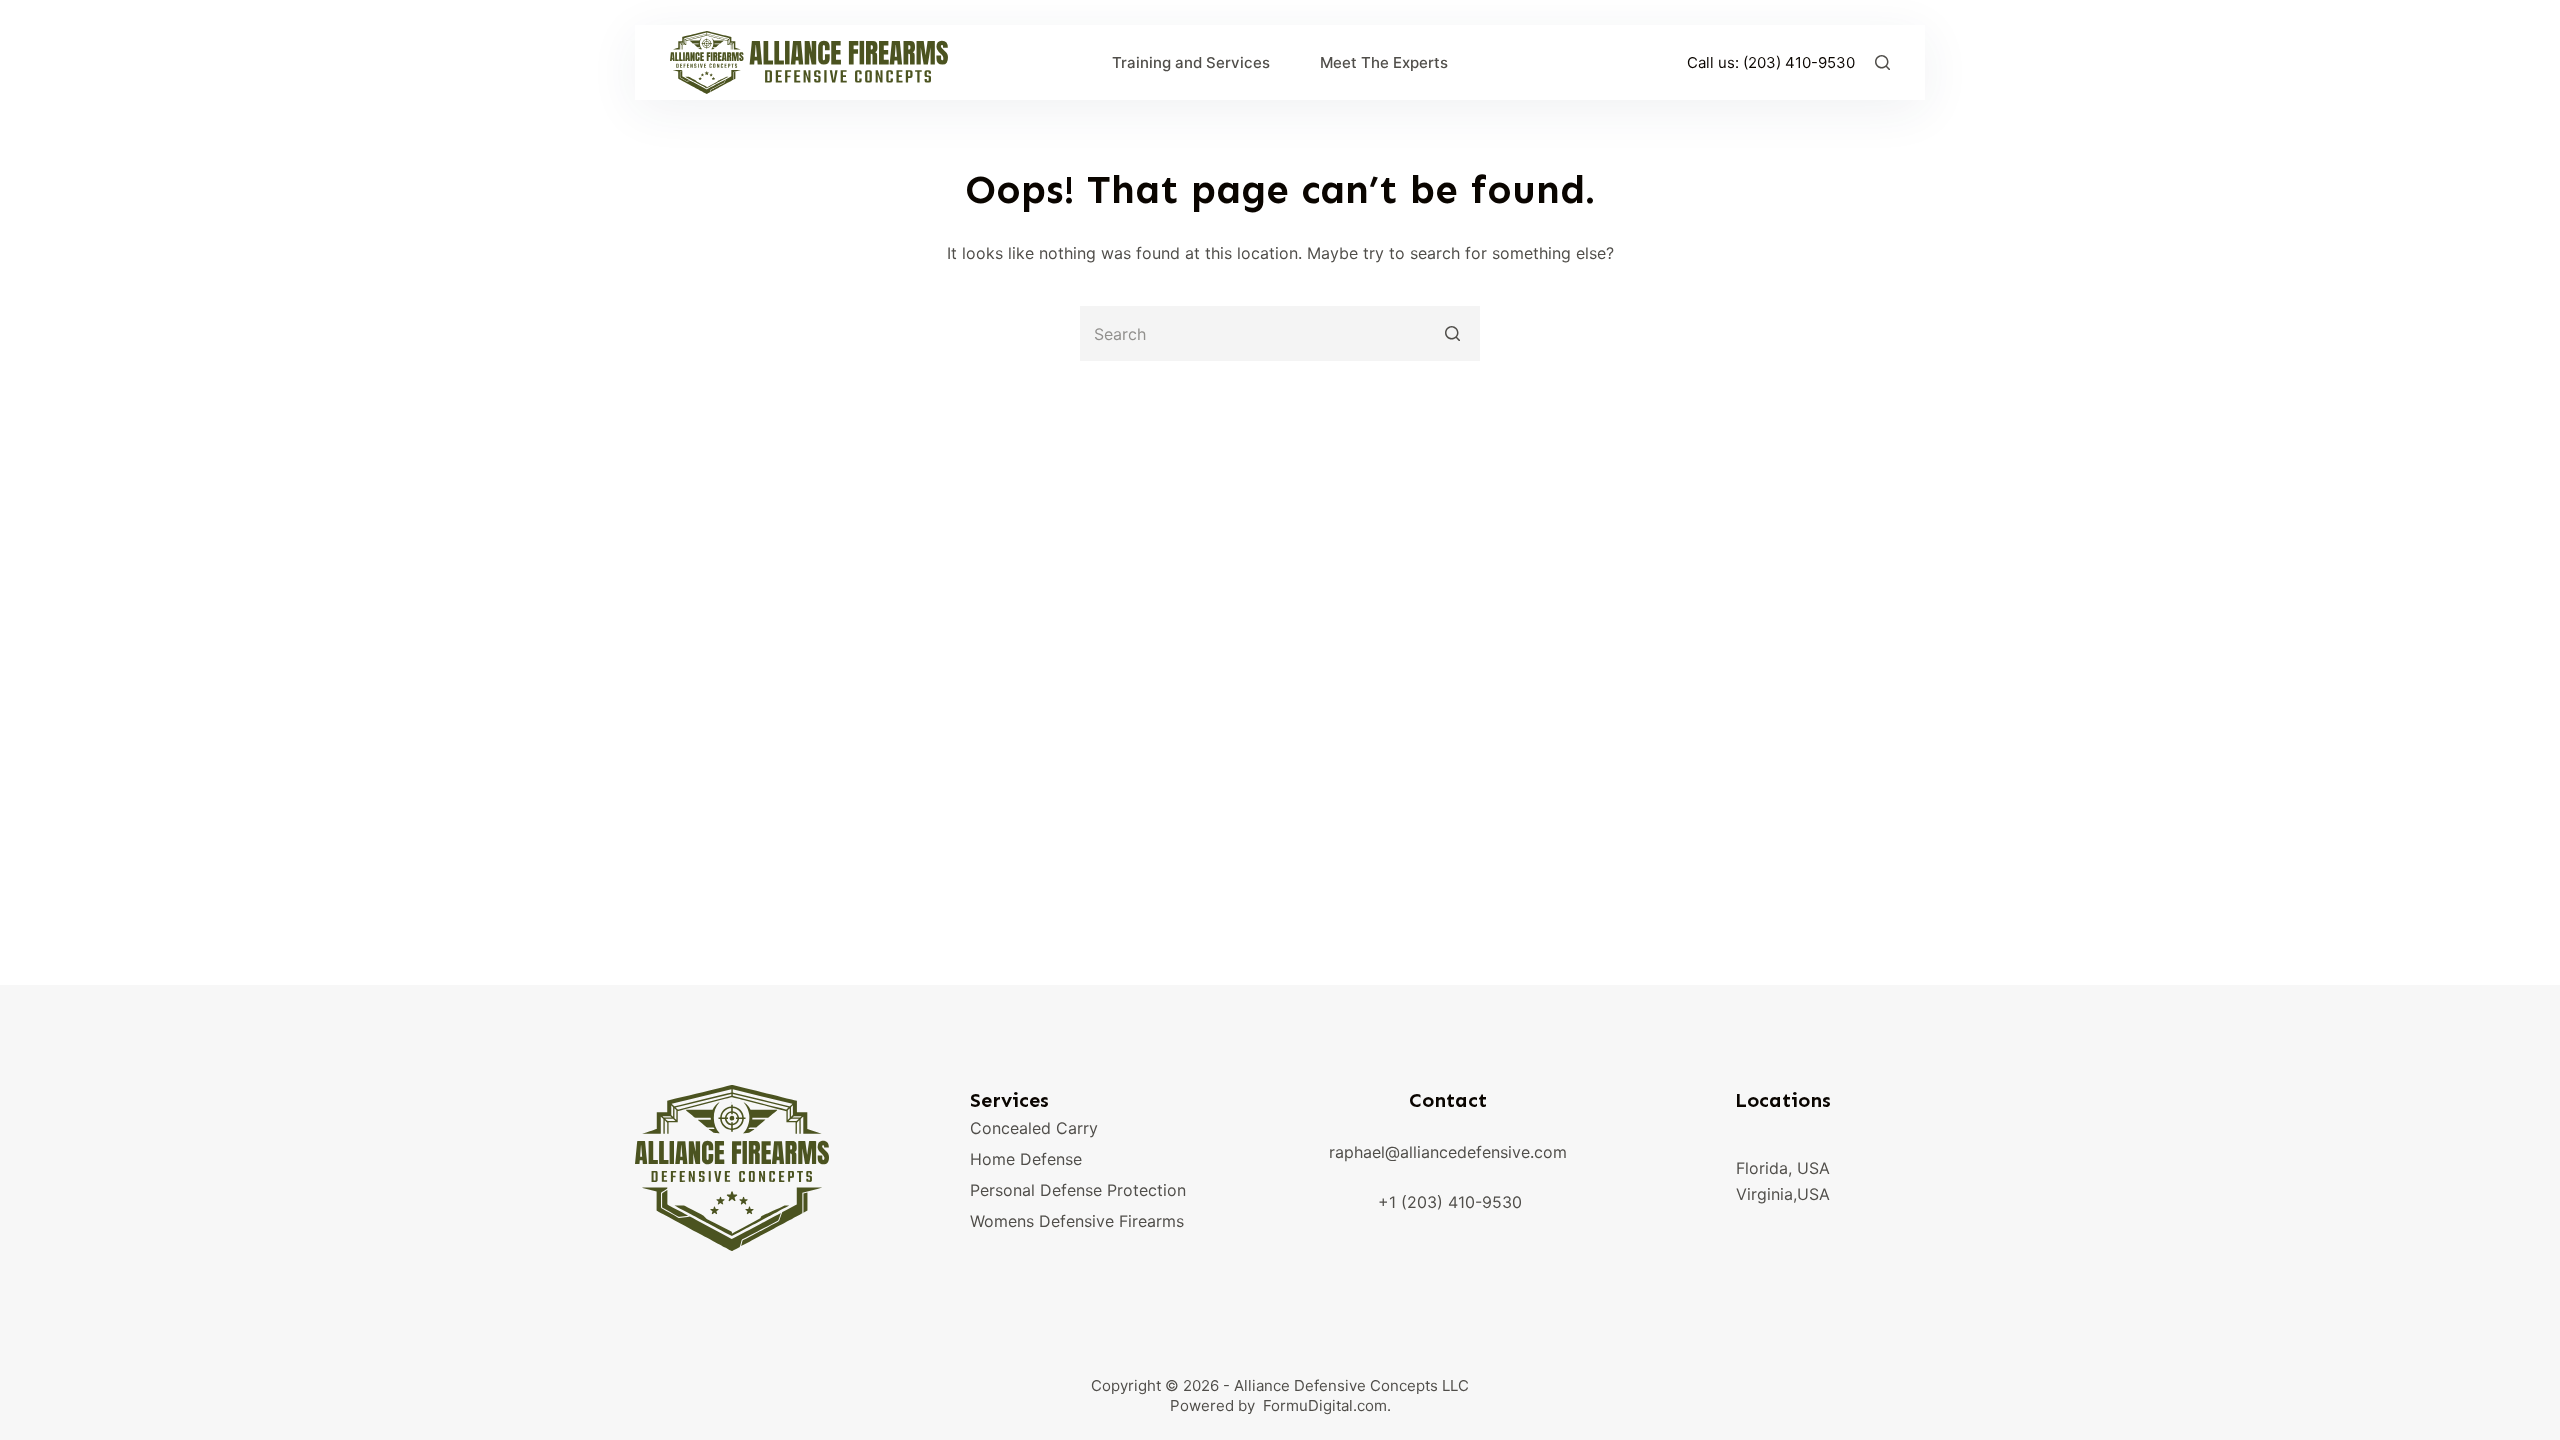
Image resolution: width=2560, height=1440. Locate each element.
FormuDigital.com (1325, 1405)
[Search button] (1452, 333)
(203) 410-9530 (1799, 62)
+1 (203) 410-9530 (1450, 1202)
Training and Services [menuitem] (1191, 62)
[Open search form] (1882, 62)
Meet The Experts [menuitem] (1384, 62)
